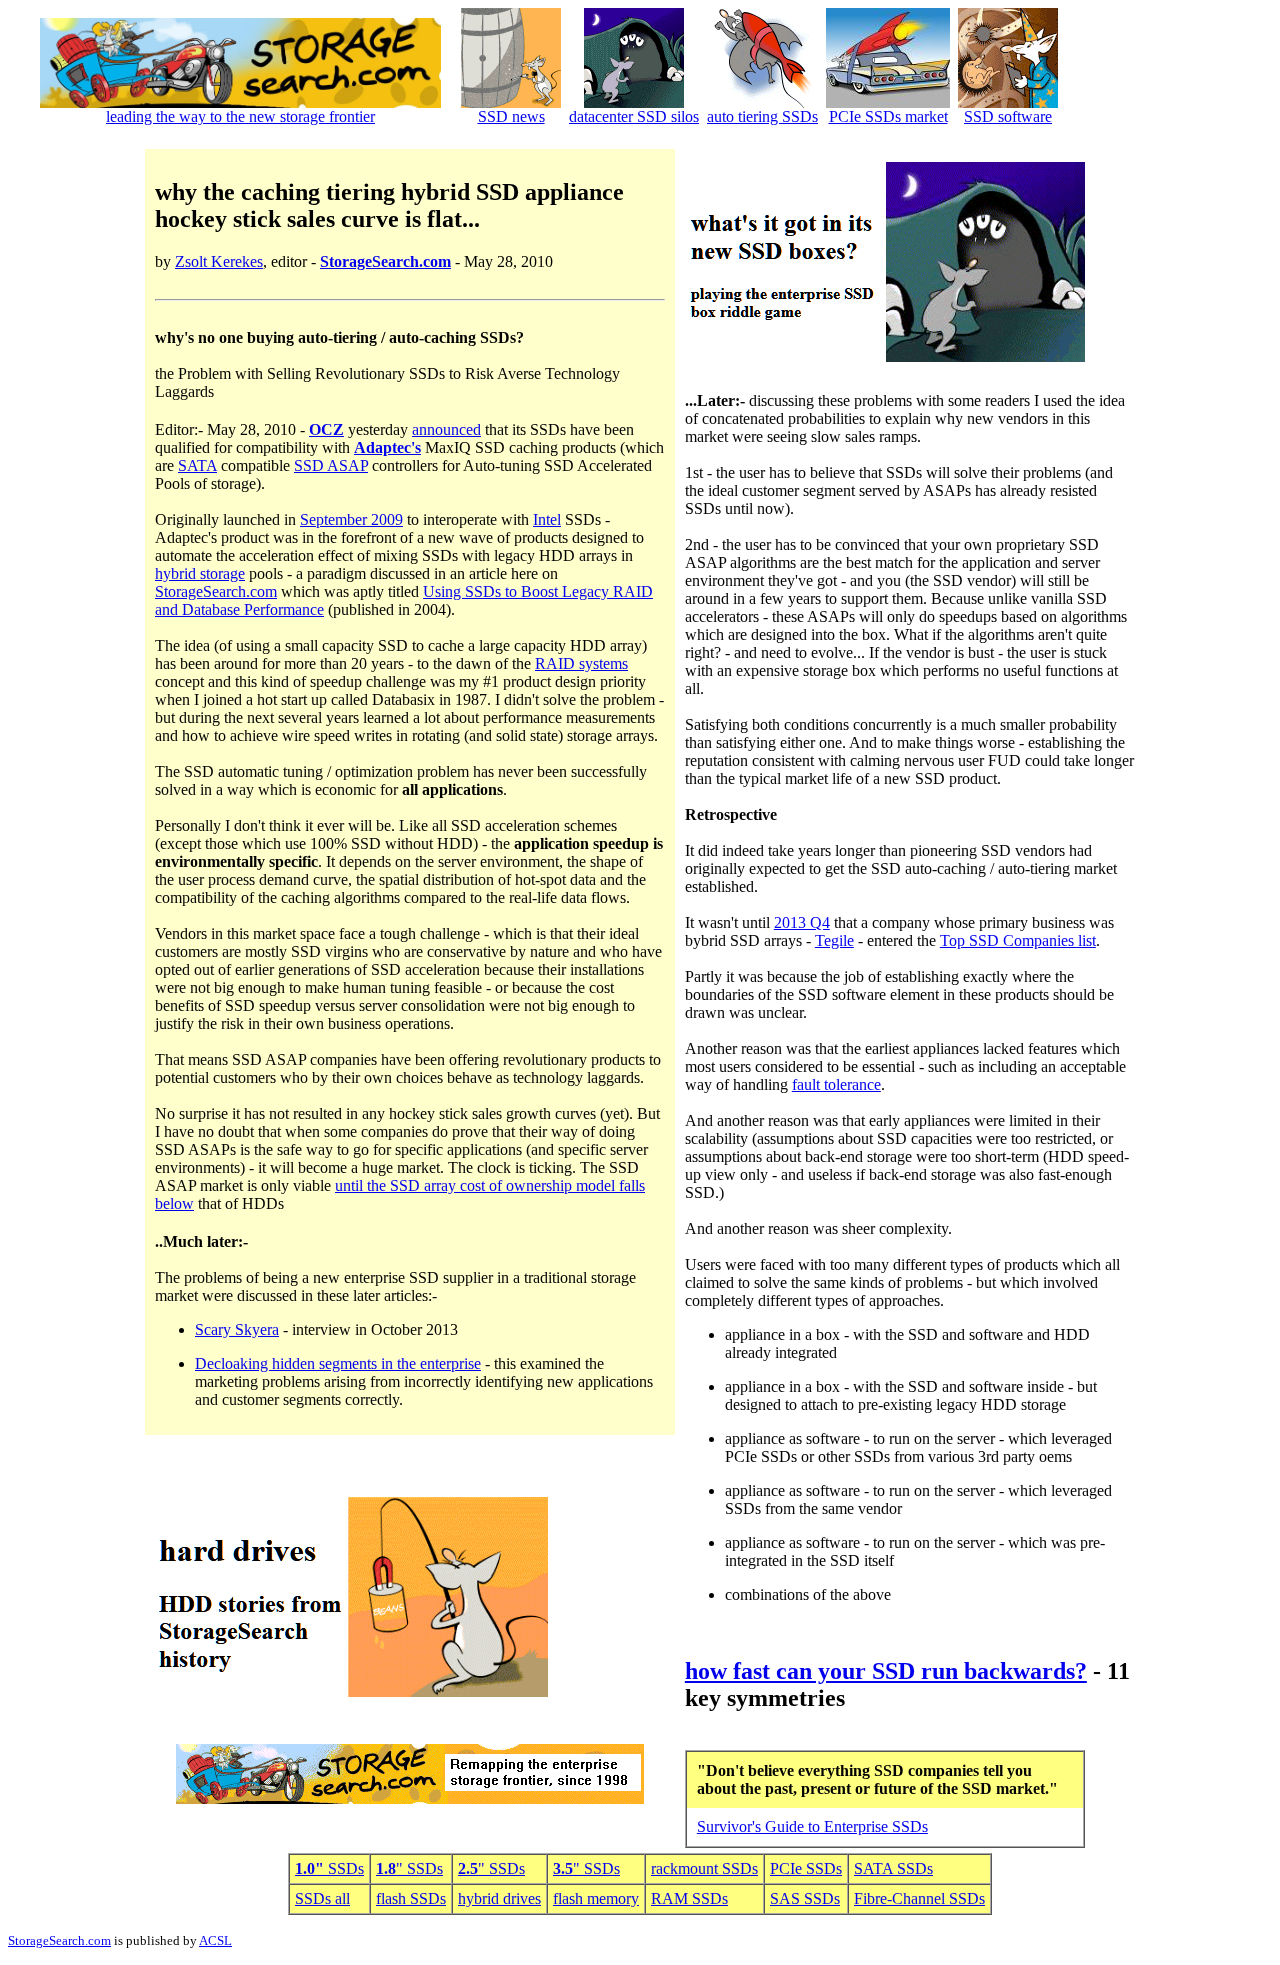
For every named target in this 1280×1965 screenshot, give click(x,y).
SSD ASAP (331, 465)
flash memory (596, 1898)
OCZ (326, 429)
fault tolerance (836, 1084)
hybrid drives (499, 1898)
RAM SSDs (689, 1898)
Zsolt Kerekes (219, 261)
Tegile (834, 940)
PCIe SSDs (806, 1868)
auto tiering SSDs (762, 116)
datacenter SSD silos (634, 116)
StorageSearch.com (385, 261)
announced (446, 429)
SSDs (329, 1868)
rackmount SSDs (704, 1868)
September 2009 (351, 519)
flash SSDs (411, 1898)
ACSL (215, 1940)
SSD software (1008, 116)
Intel (547, 519)
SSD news (511, 116)
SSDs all (322, 1898)
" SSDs (409, 1868)
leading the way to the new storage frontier (240, 116)
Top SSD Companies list (1018, 940)
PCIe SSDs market (888, 116)
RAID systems (581, 663)
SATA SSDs (893, 1868)
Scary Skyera (237, 1329)
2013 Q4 (802, 922)
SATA (197, 465)
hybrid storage (200, 573)
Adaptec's (387, 447)
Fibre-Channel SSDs (919, 1898)
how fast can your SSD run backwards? (886, 1671)
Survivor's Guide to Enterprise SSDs (812, 1826)
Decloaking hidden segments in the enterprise (338, 1363)
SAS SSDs (805, 1898)
